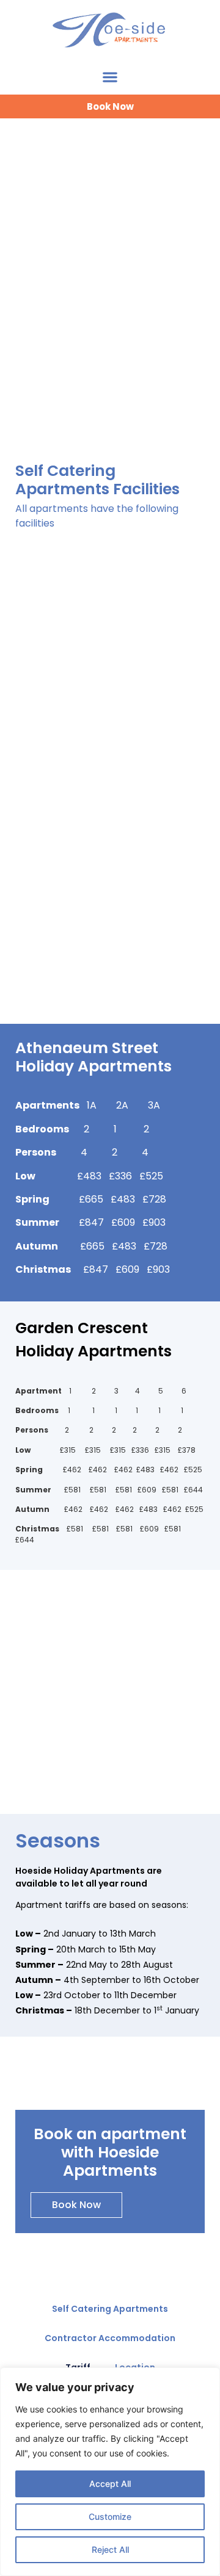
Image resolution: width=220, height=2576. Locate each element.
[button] (110, 77)
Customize (110, 2517)
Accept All (110, 2484)
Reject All (110, 2549)
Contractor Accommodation (110, 2338)
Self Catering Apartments (110, 2309)
